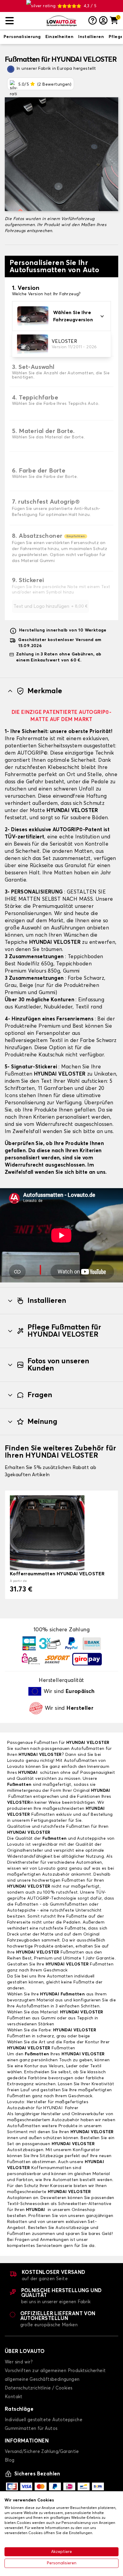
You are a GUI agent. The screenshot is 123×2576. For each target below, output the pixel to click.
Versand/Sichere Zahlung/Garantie (42, 2452)
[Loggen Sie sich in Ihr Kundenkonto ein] (103, 21)
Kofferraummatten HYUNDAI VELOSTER (57, 1574)
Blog (10, 2460)
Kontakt (14, 2397)
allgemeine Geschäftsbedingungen (42, 2379)
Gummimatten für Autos (31, 2429)
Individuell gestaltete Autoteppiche (44, 2420)
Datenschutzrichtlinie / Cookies (39, 2388)
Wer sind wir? (19, 2362)
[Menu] (24, 21)
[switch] (22, 37)
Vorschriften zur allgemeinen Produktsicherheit (55, 2371)
